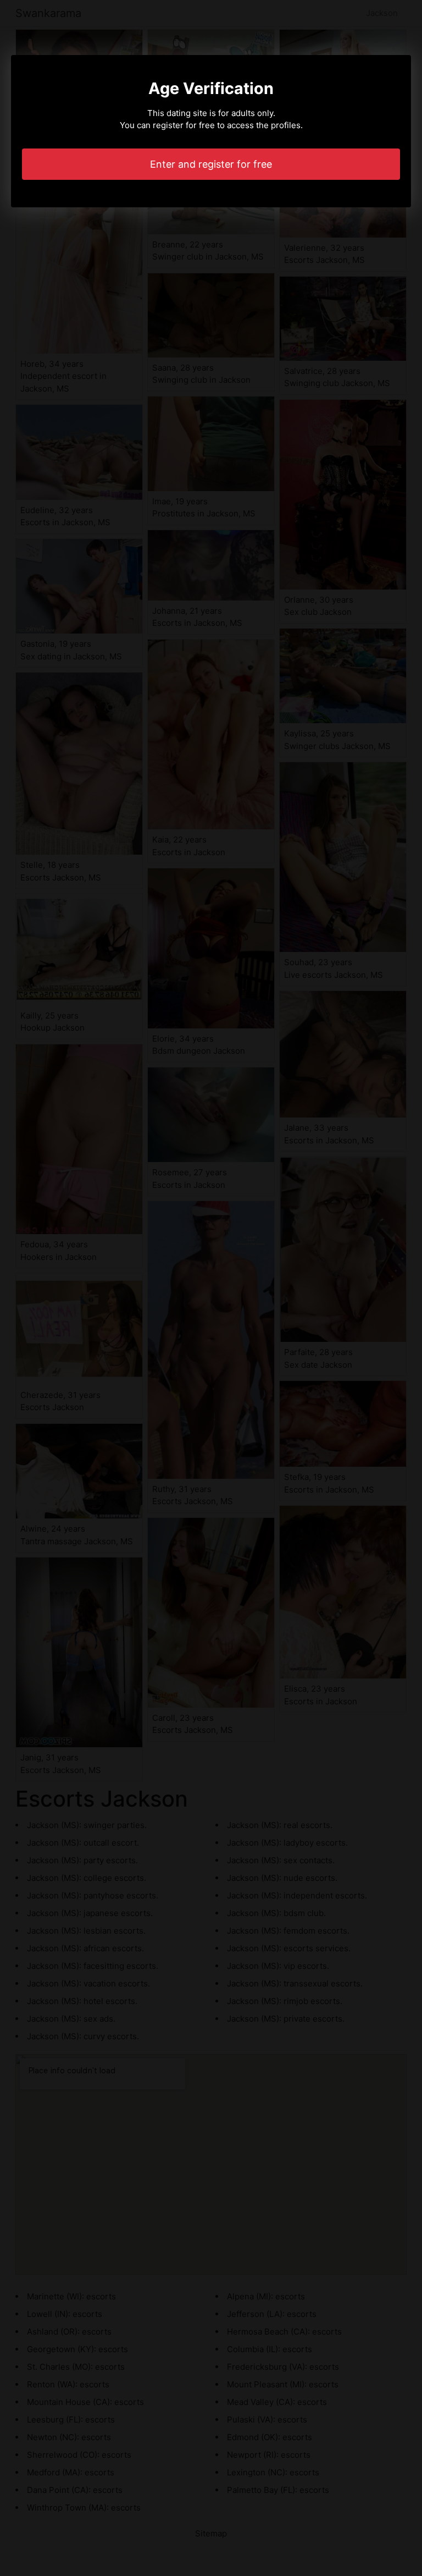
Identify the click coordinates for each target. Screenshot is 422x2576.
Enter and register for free (211, 164)
